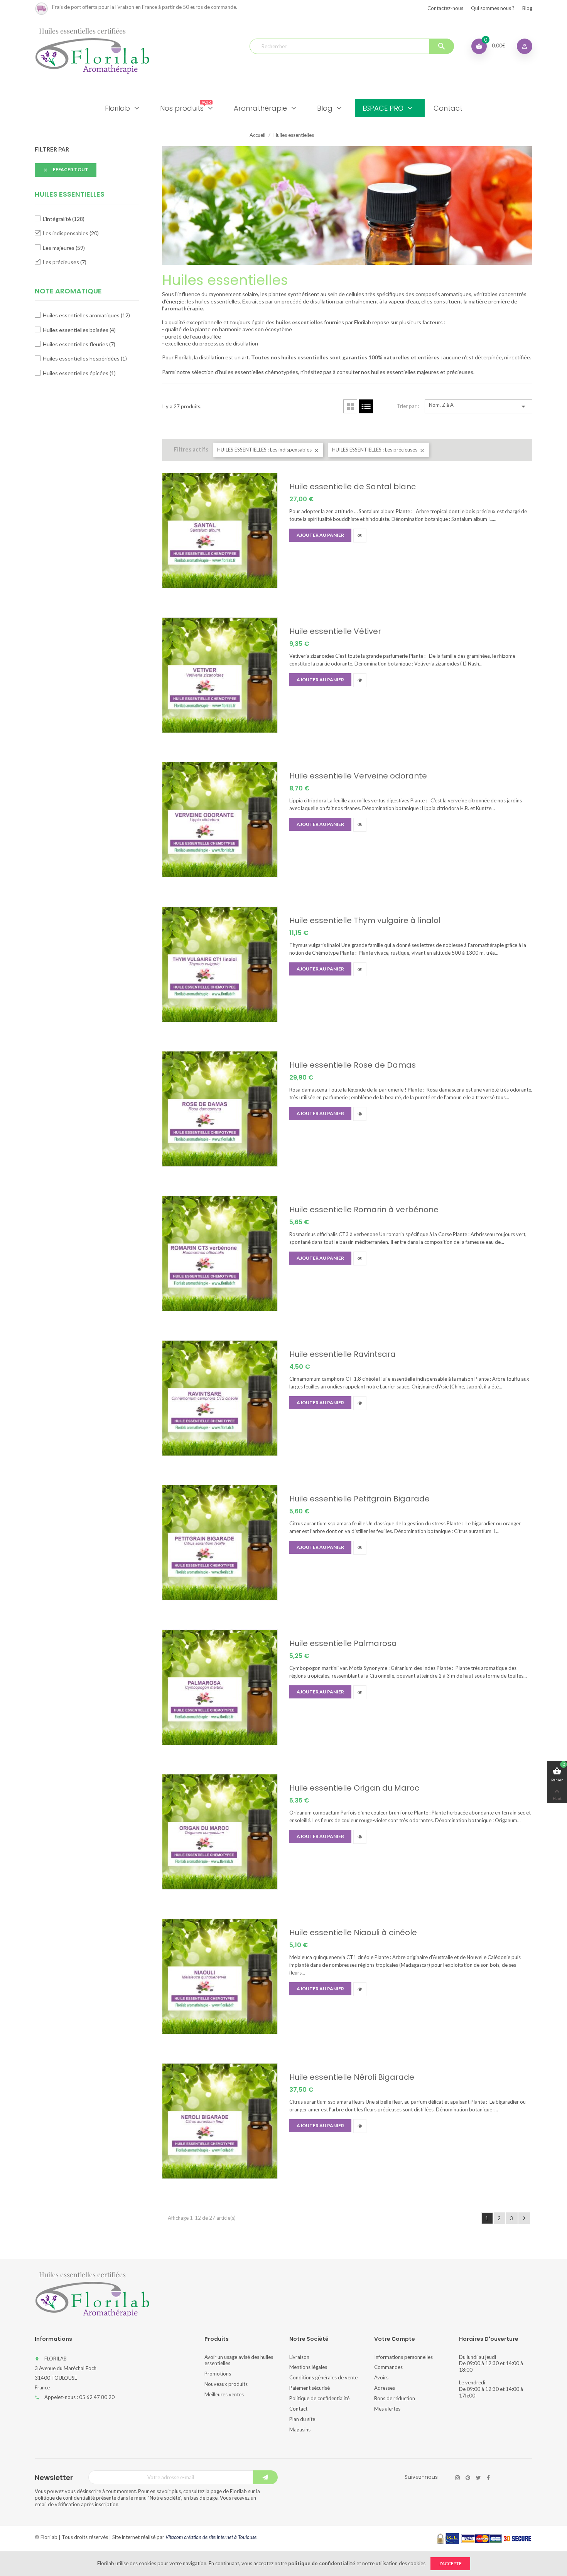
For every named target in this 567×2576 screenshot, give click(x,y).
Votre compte (395, 2339)
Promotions (218, 2374)
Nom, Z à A (478, 406)
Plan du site (302, 2419)
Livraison (299, 2357)
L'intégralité (64, 219)
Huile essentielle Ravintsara (343, 1354)
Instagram (457, 2478)
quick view (360, 536)
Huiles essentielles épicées (79, 373)
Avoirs (381, 2377)
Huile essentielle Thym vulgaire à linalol (365, 920)
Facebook (488, 2478)
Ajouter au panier (320, 535)
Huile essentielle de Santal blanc (353, 487)
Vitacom (174, 2537)
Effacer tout (66, 170)
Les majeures (64, 248)
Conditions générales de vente (323, 2377)
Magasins (300, 2429)
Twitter (478, 2478)
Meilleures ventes (224, 2394)
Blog (527, 8)
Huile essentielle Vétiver (335, 631)
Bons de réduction (395, 2398)
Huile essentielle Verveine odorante (358, 776)
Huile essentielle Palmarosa (343, 1643)
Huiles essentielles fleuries (79, 344)
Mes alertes (387, 2409)
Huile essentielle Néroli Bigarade (352, 2077)
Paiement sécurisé (310, 2388)
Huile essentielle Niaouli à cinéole (353, 1932)
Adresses (385, 2388)
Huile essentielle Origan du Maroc (354, 1788)
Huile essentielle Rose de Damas (353, 1065)
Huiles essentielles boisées (79, 330)
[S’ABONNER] (265, 2477)
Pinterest (468, 2478)
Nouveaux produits (226, 2384)
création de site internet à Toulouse (220, 2537)
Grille (350, 406)
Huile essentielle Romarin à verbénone (364, 1210)
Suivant (524, 2218)
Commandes (388, 2367)
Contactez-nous (445, 8)
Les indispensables (71, 233)
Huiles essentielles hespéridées (85, 358)
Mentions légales (308, 2367)
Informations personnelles (403, 2357)
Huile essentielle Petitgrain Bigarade (359, 1499)
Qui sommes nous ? (493, 8)
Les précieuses (65, 262)
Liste (366, 406)
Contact (298, 2409)
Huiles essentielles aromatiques (86, 315)
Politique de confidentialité (319, 2398)
